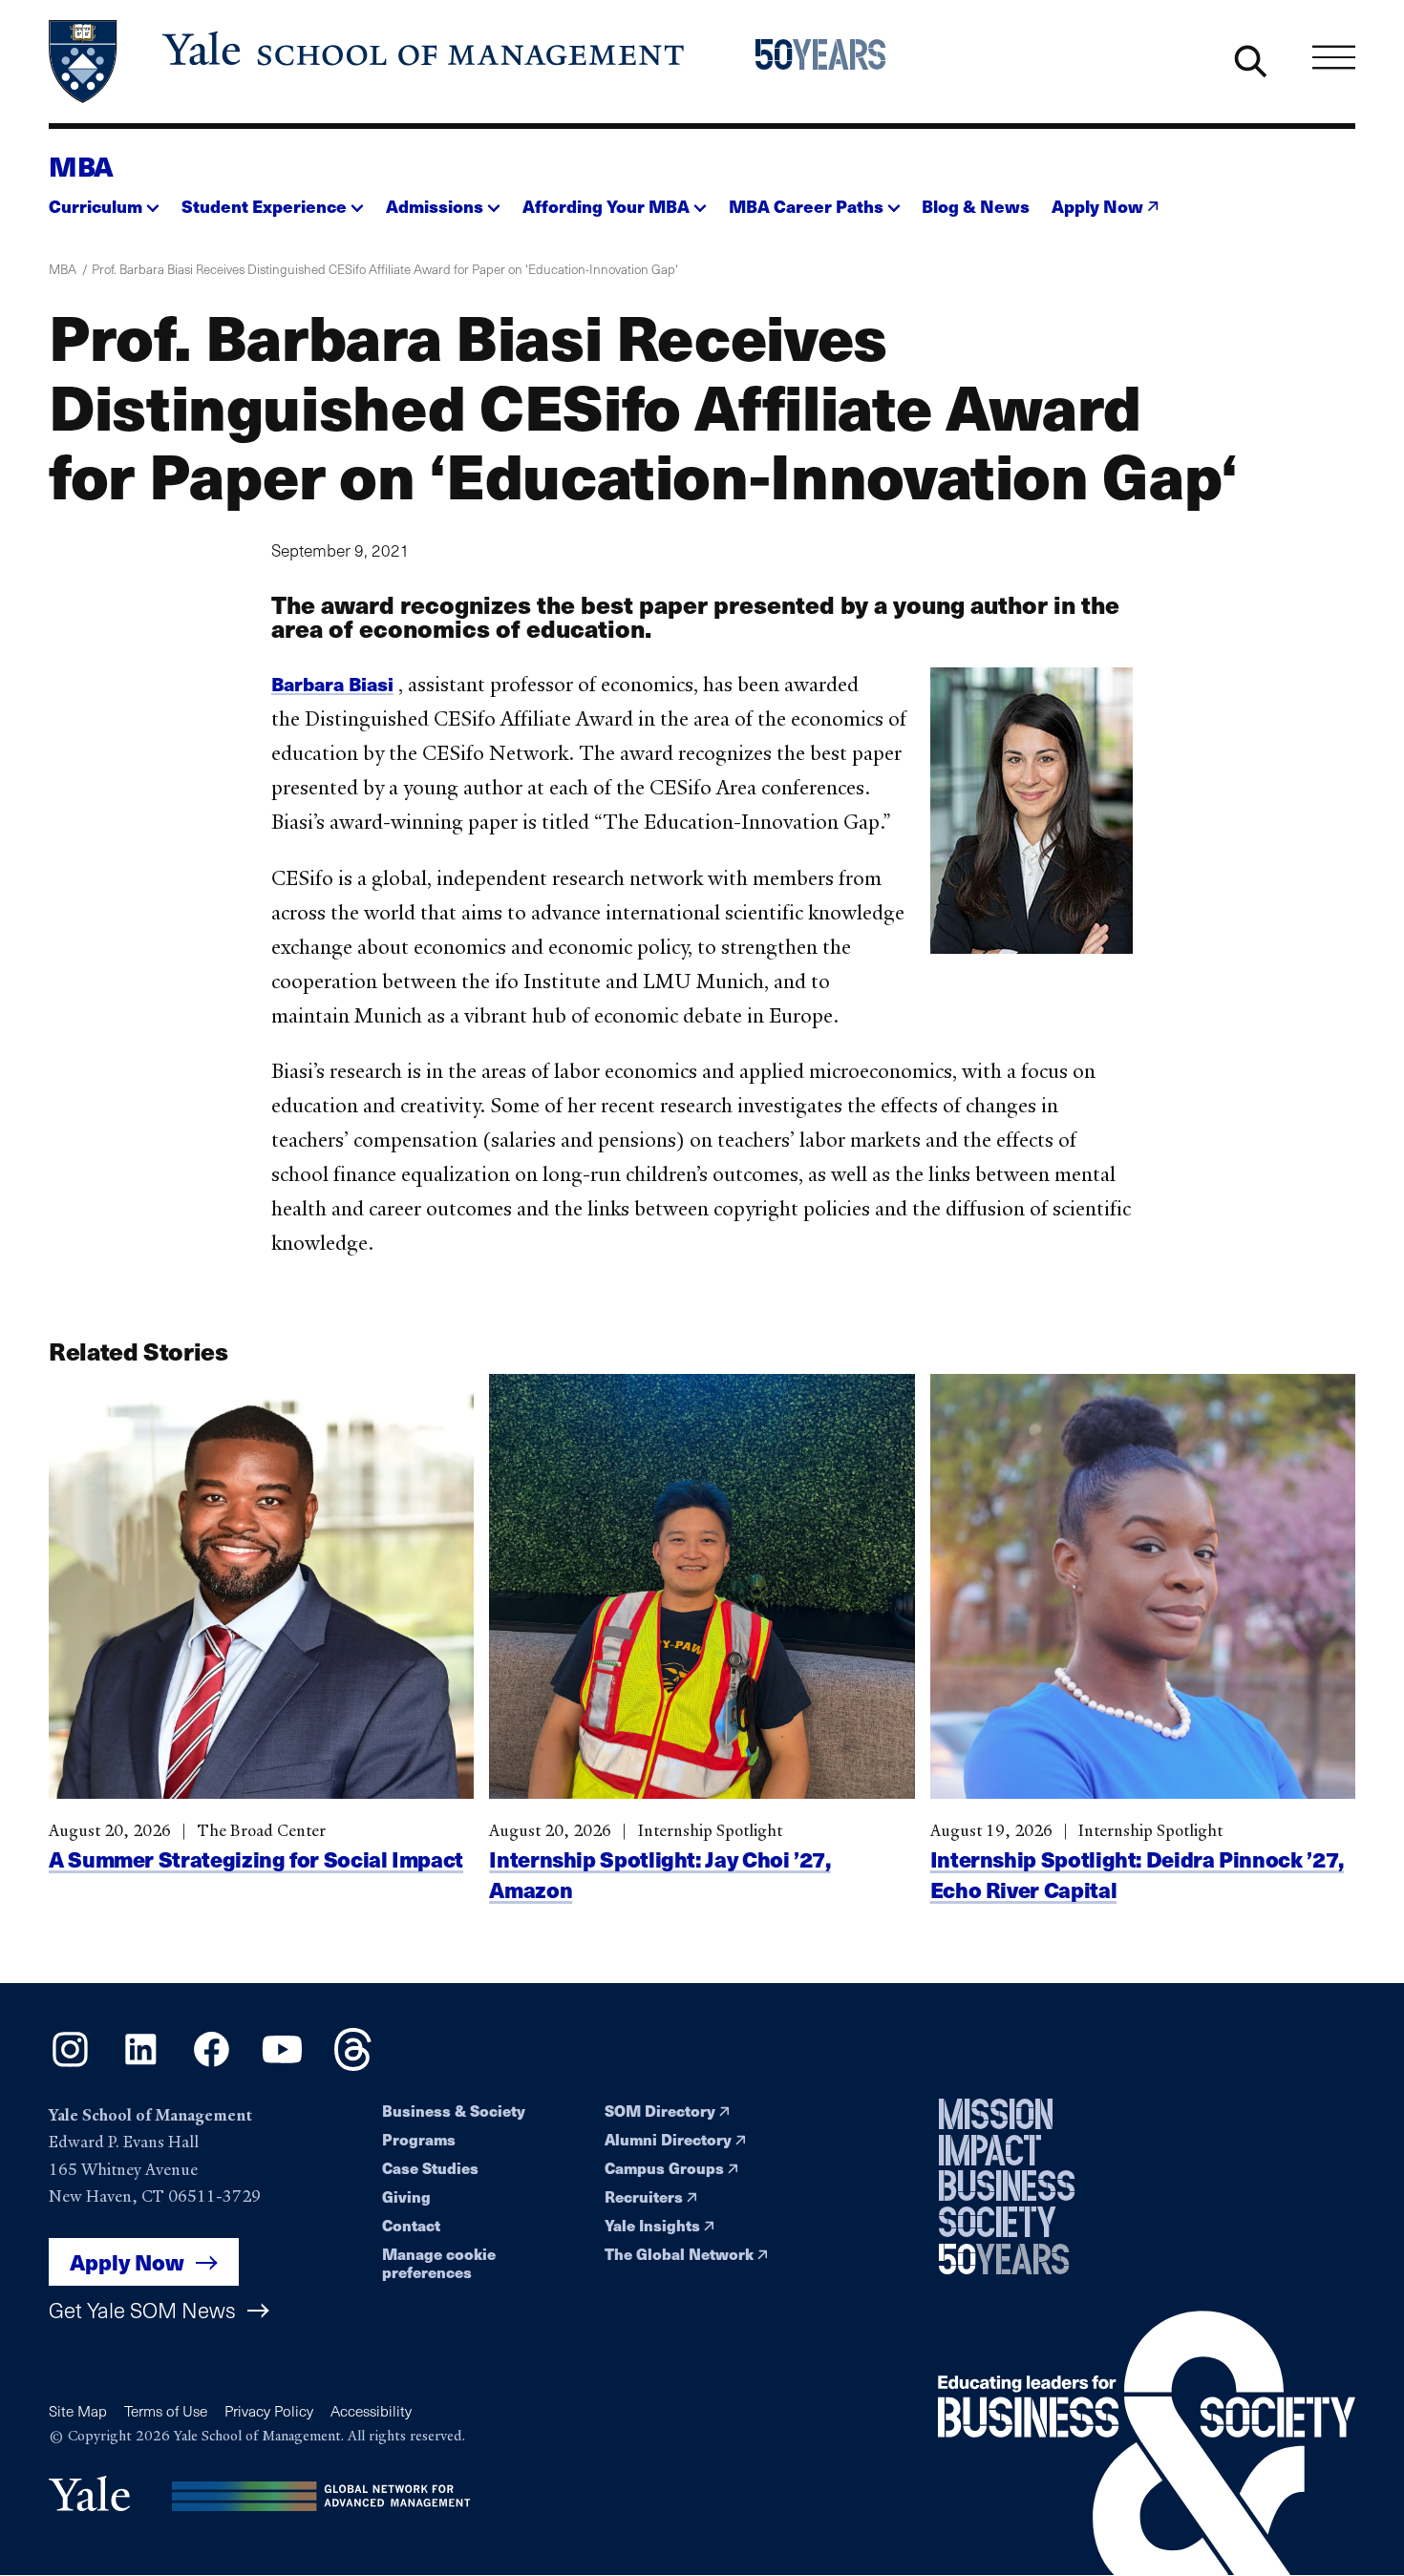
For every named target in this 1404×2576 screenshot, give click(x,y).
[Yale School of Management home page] (368, 62)
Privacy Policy (269, 2410)
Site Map (78, 2410)
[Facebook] (212, 2064)
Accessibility (371, 2410)
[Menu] (1334, 58)
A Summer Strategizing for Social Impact (256, 1858)
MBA (81, 165)
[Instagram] (70, 2064)
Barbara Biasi (332, 683)
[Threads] (353, 2064)
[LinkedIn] (141, 2064)
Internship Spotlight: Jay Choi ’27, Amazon (659, 1874)
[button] (104, 201)
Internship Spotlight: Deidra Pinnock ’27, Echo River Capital (1137, 1874)
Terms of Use (166, 2410)
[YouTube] (282, 2064)
